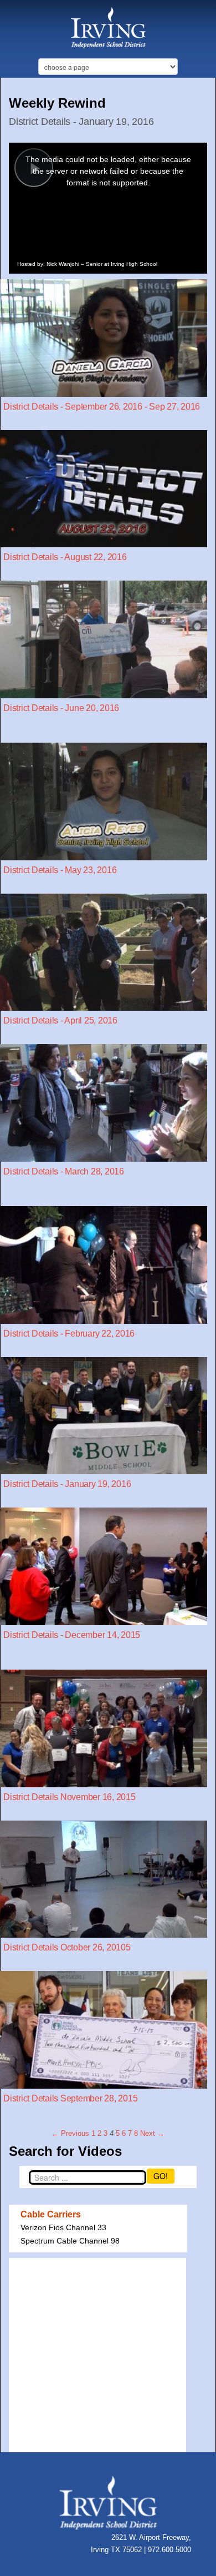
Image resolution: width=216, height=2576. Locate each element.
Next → (152, 2133)
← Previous (70, 2133)
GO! (161, 2176)
